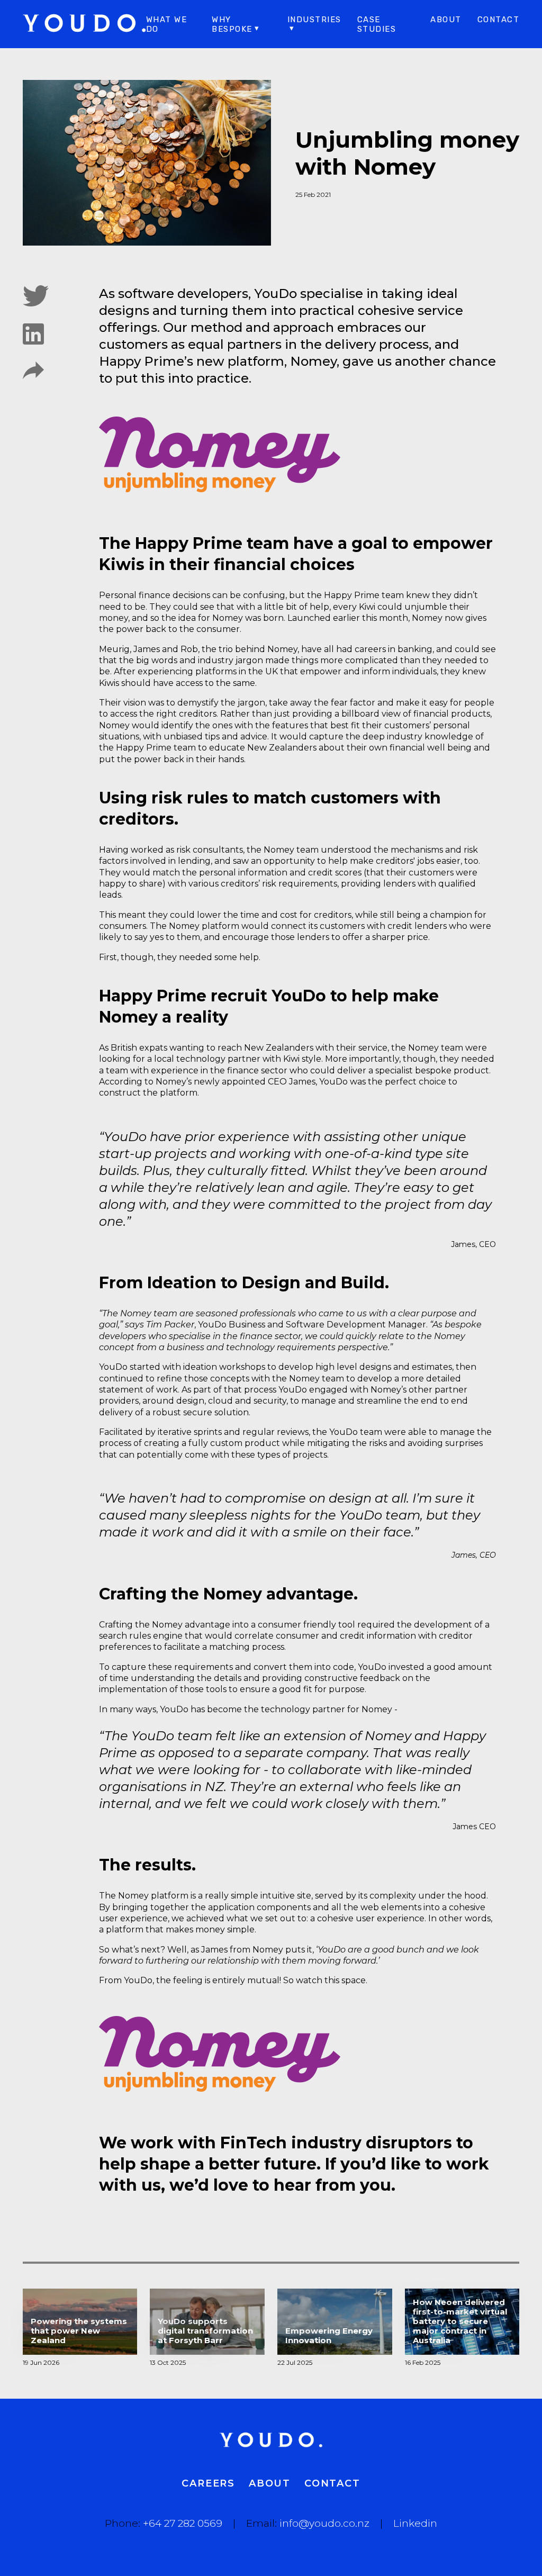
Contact (499, 20)
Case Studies (377, 24)
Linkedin (415, 2523)
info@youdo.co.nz (324, 2523)
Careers (208, 2483)
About (446, 20)
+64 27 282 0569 (183, 2523)
